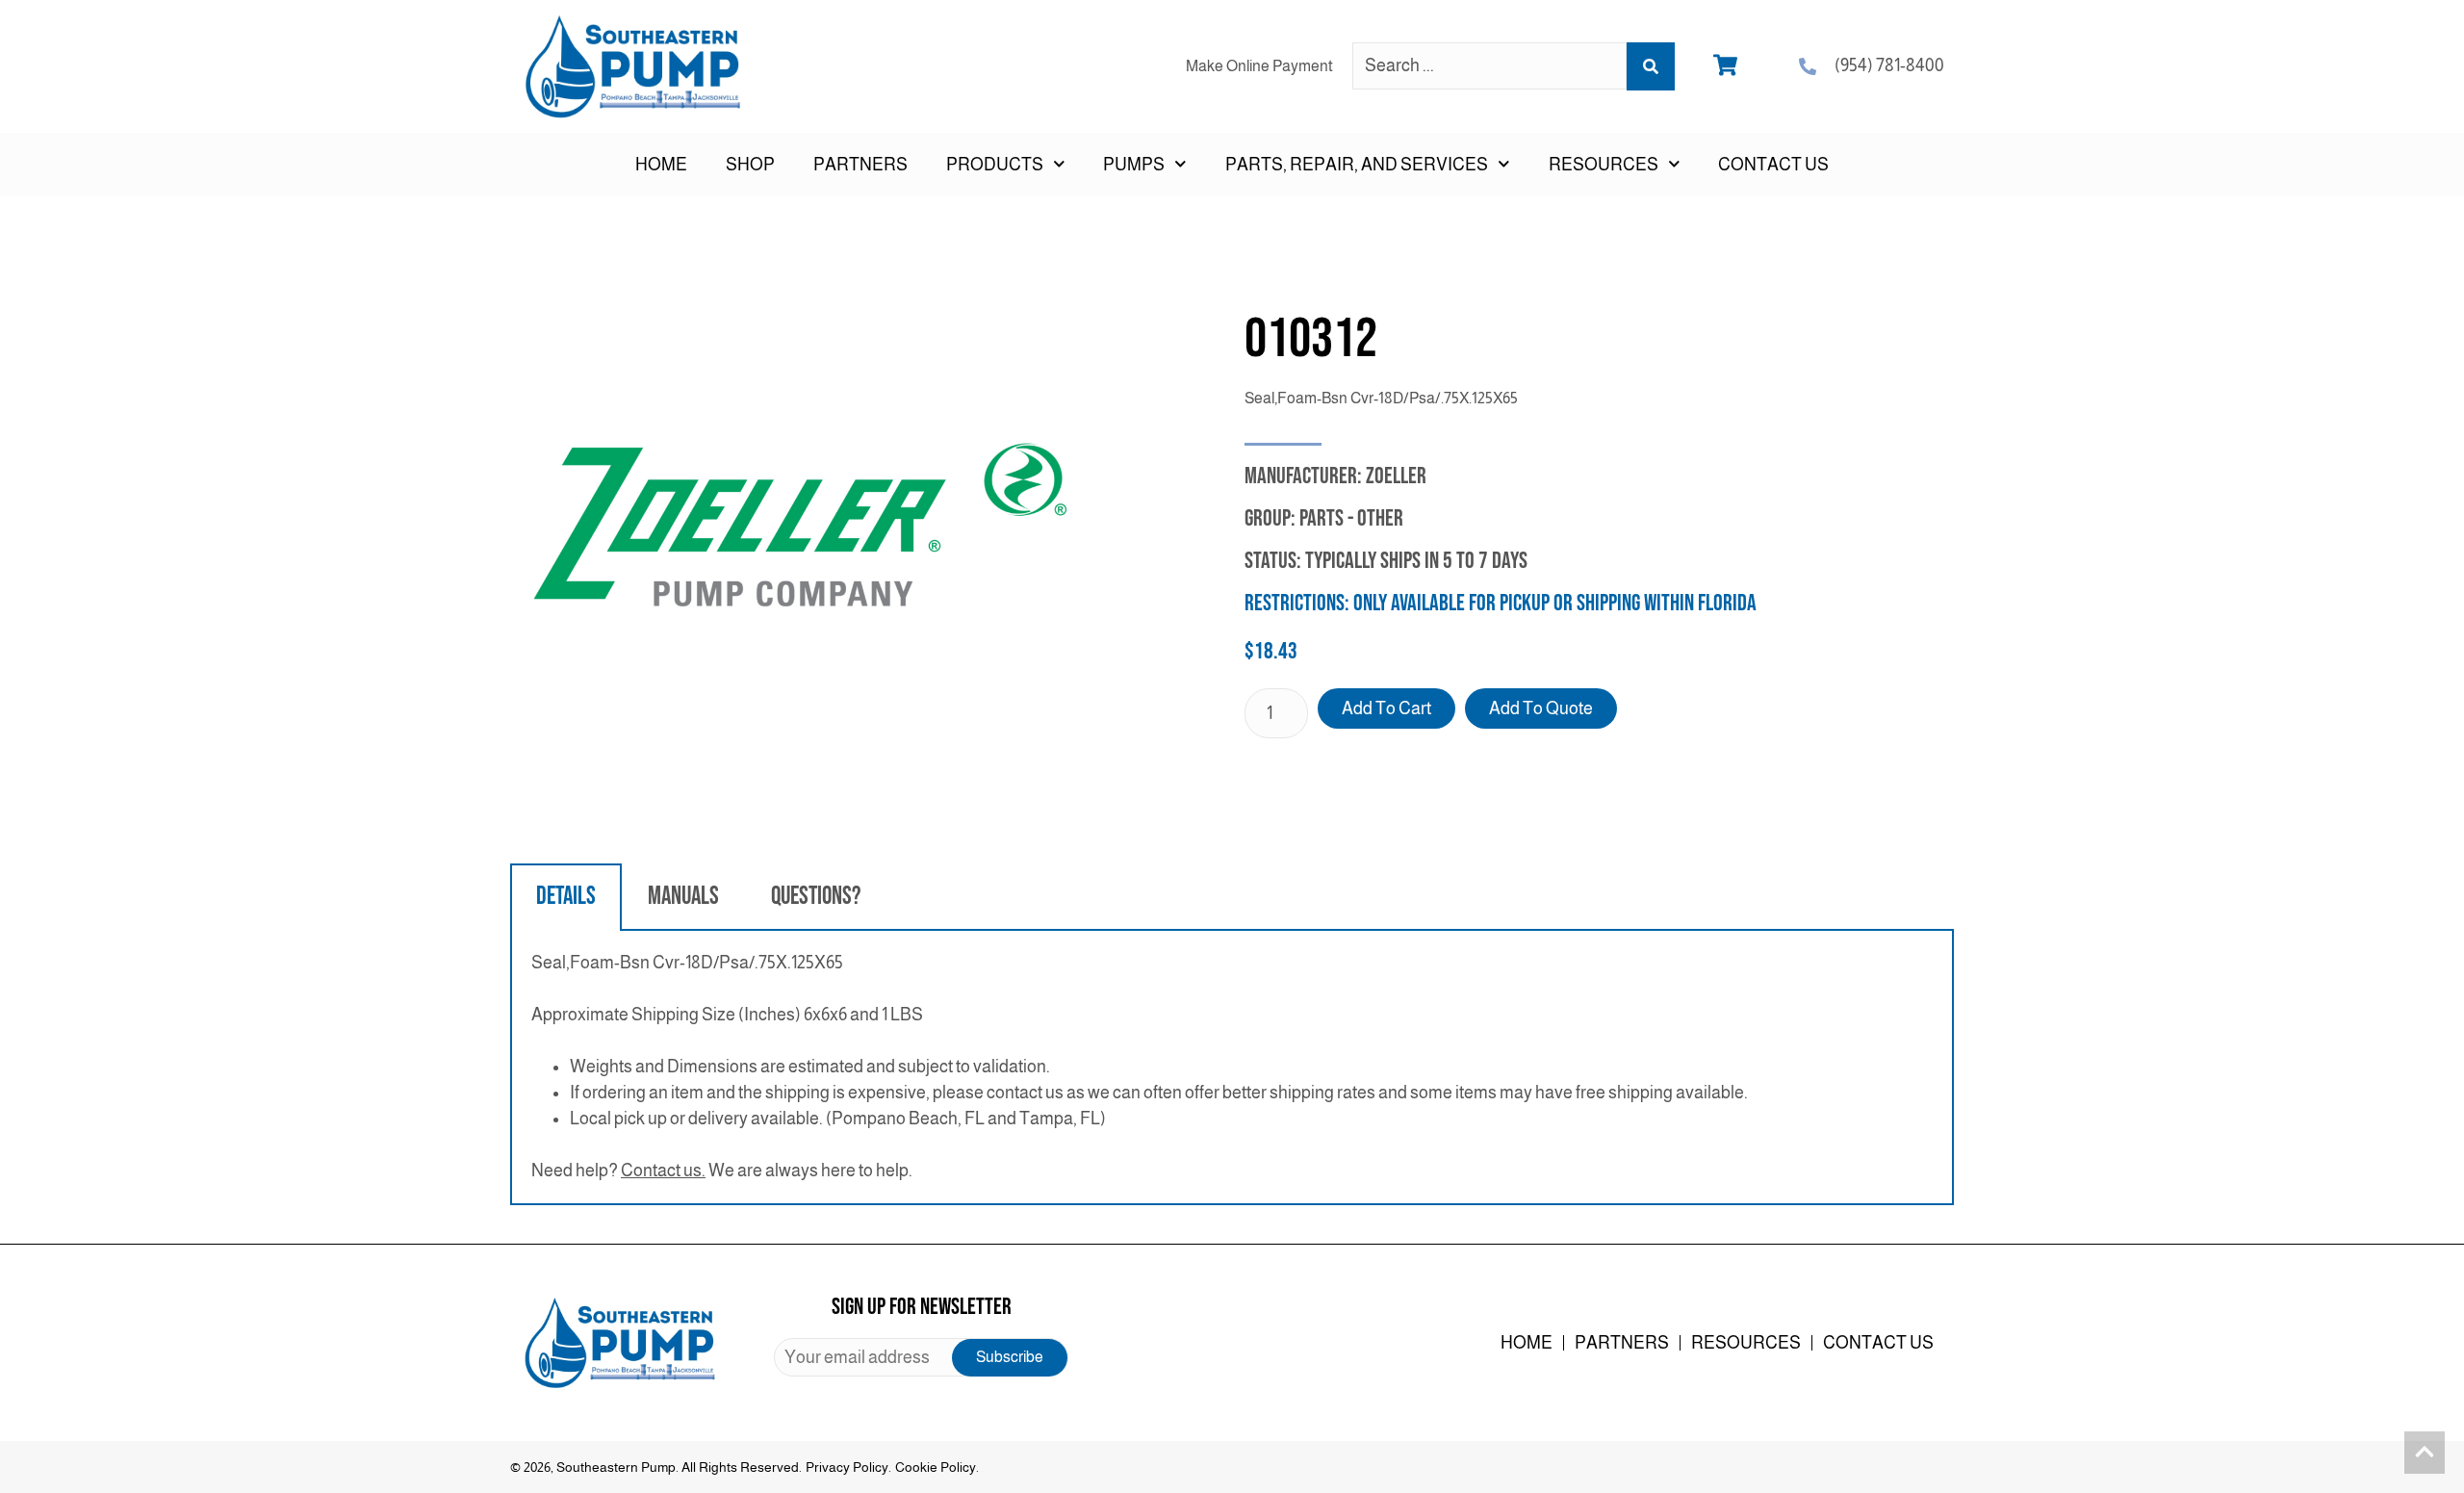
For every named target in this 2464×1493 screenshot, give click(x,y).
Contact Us (1773, 165)
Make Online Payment (1259, 66)
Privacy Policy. (848, 1467)
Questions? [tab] (816, 897)
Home (661, 165)
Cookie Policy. (937, 1467)
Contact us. (663, 1171)
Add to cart (1386, 708)
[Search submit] (1651, 66)
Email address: (921, 1357)
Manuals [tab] (683, 897)
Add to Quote (1541, 708)
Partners (860, 165)
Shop (750, 165)
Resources (1746, 1343)
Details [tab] (566, 897)
